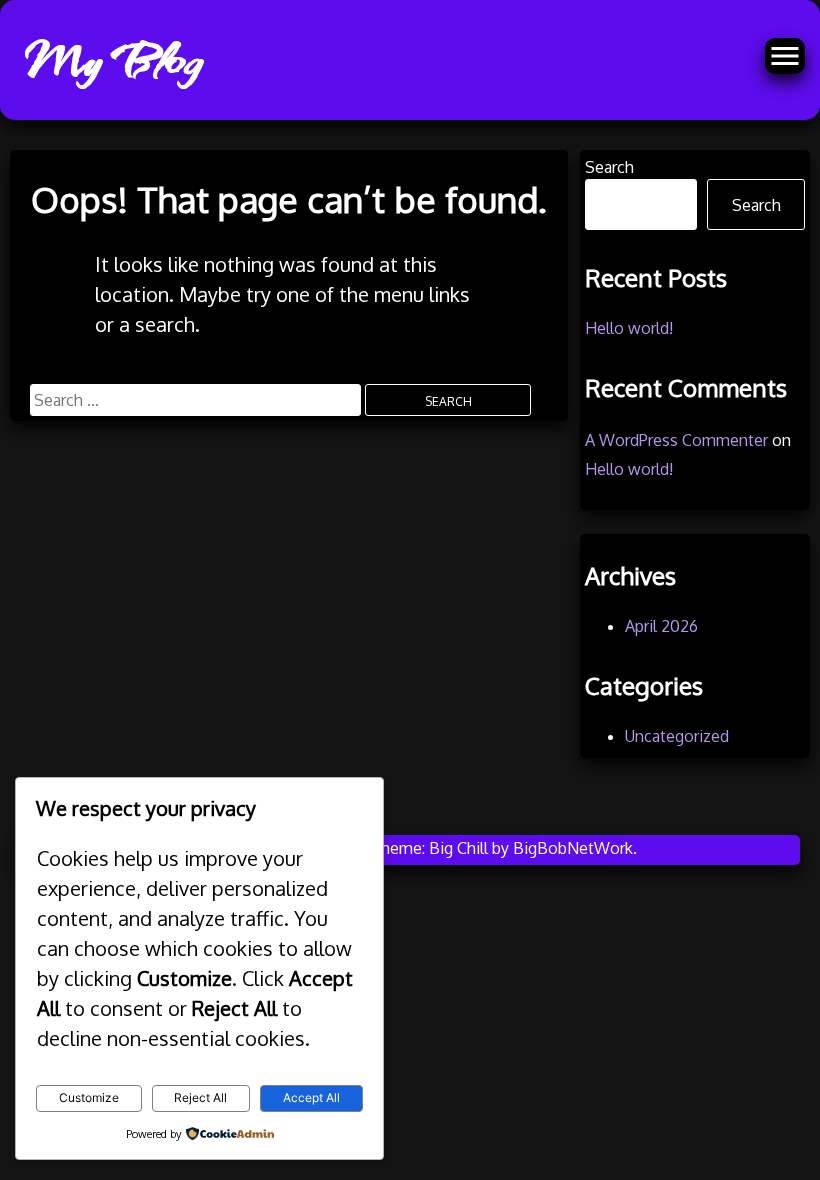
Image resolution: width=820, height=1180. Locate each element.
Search (609, 167)
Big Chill (458, 848)
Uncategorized (677, 736)
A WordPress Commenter (676, 440)
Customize (89, 1097)
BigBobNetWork (573, 848)
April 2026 (661, 626)
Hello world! (629, 328)
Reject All (200, 1097)
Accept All (311, 1097)
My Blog (112, 60)
